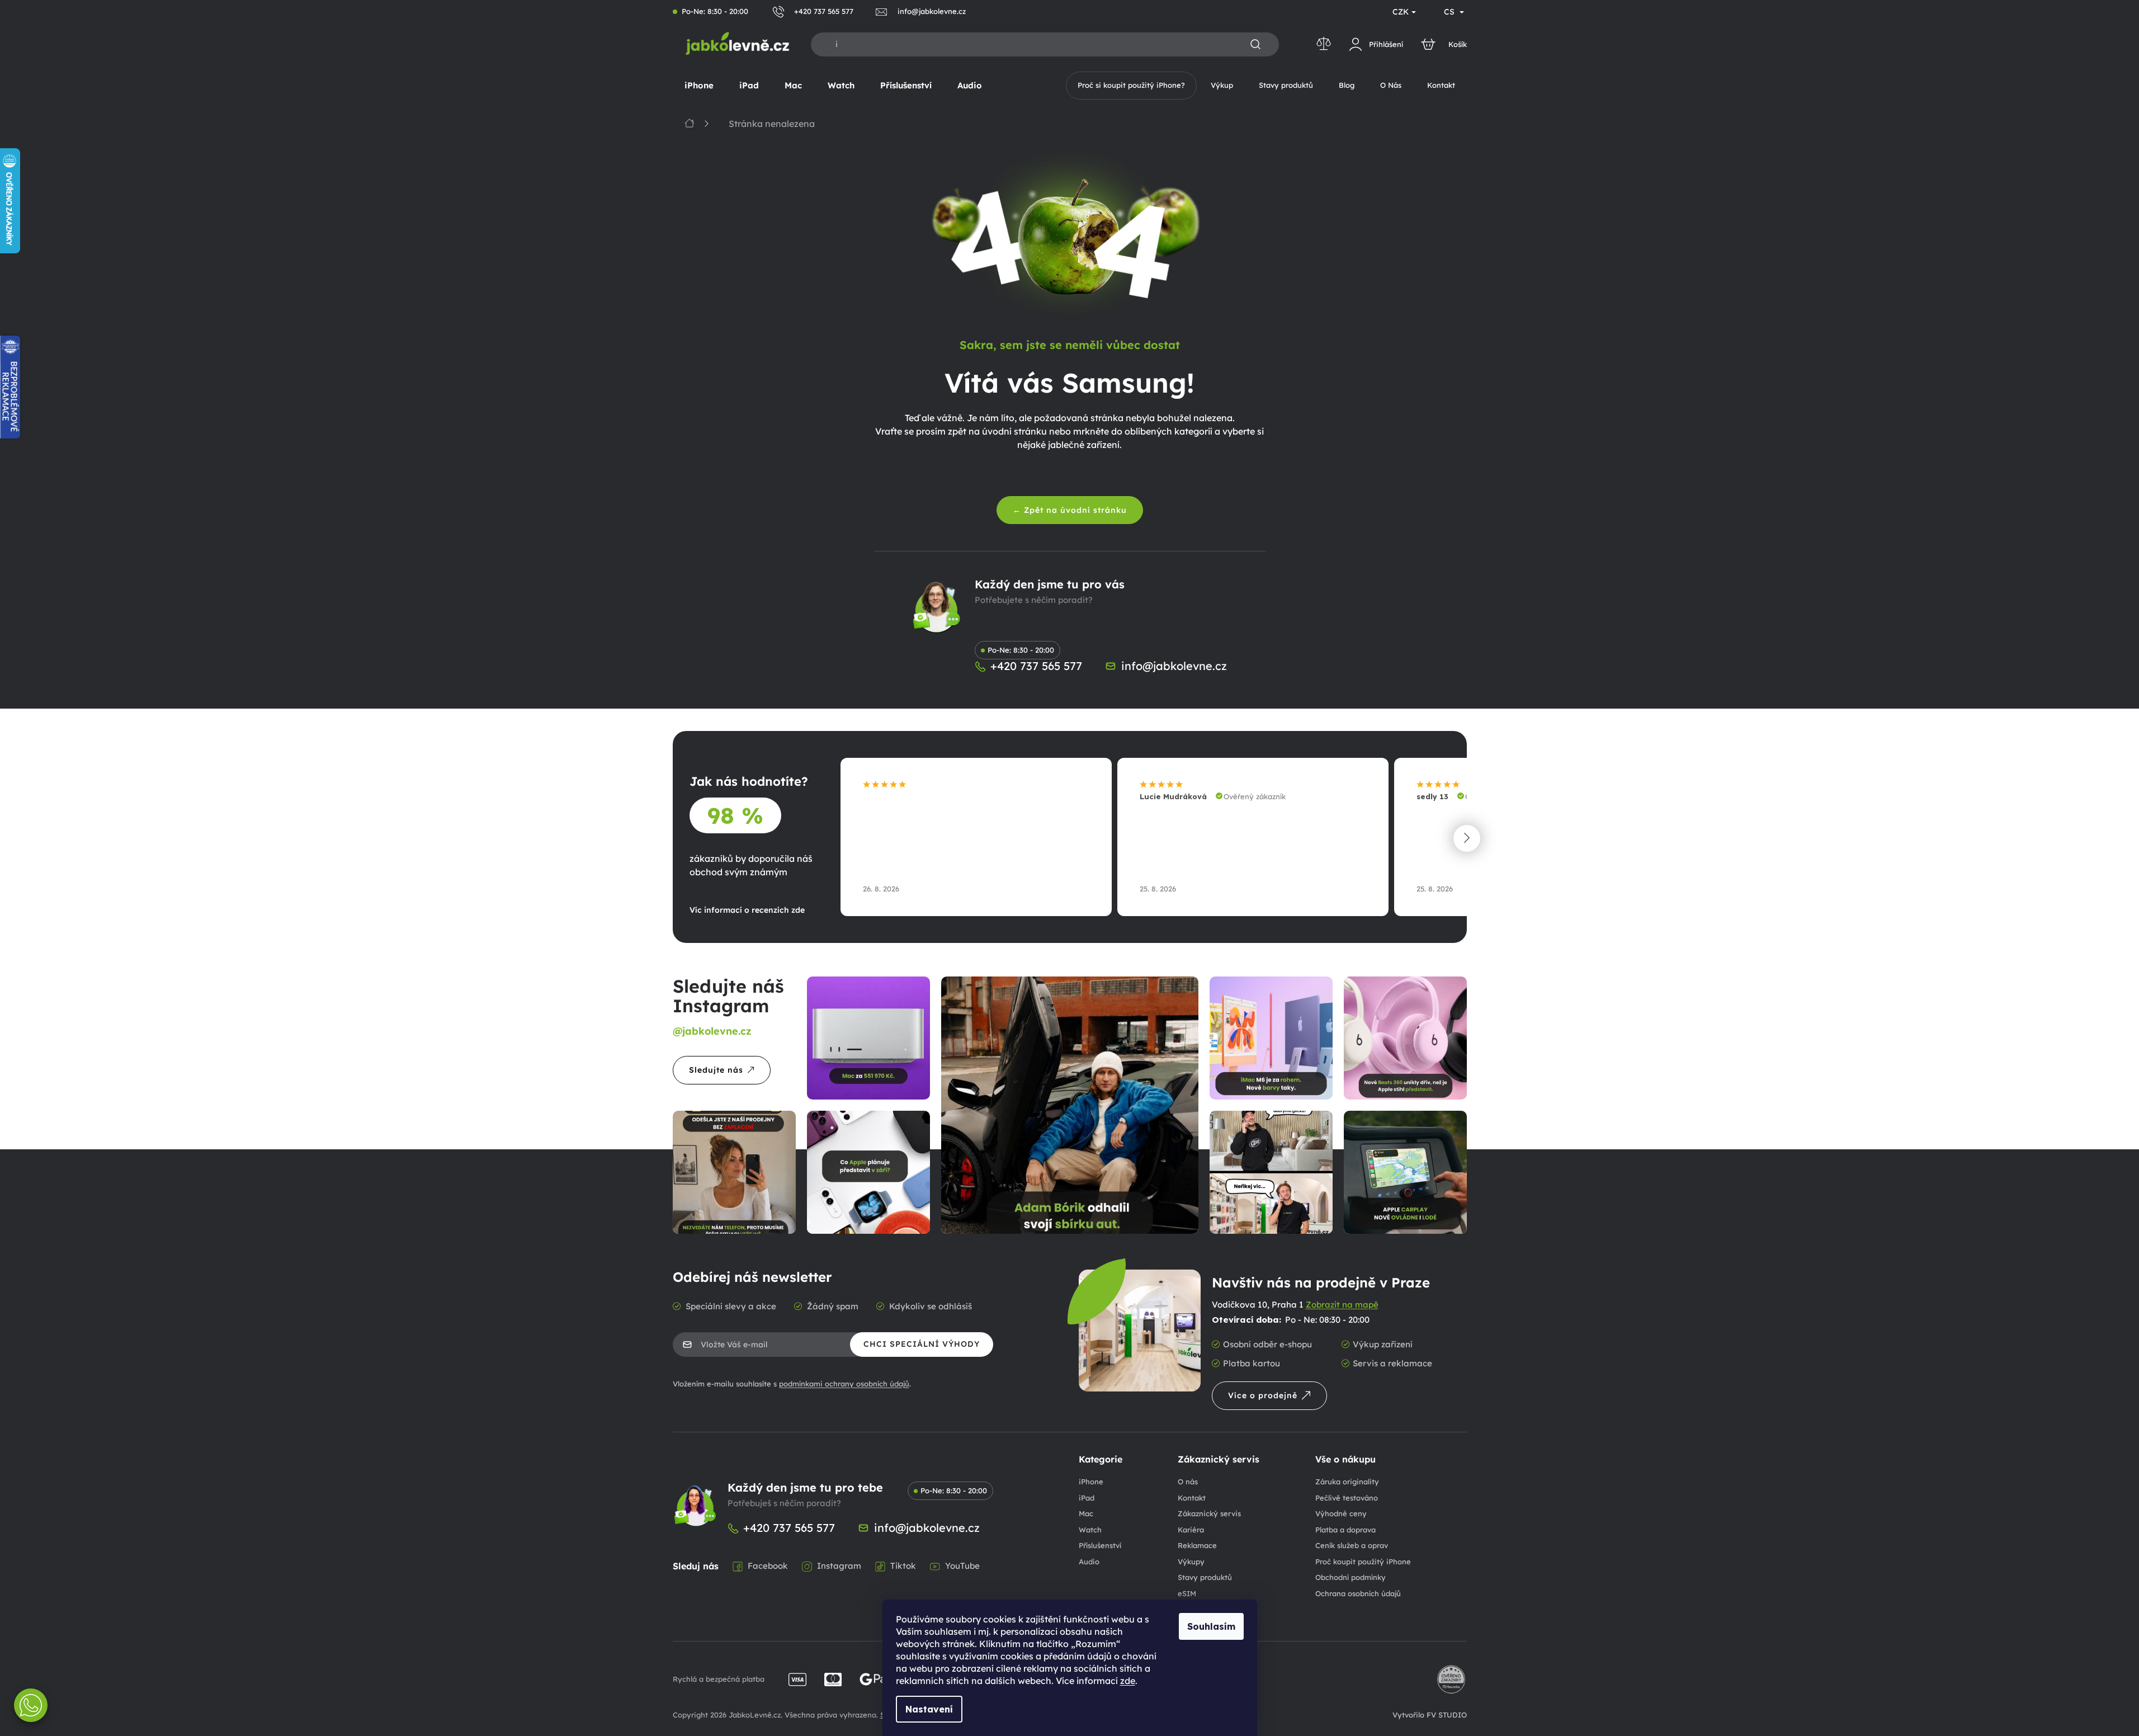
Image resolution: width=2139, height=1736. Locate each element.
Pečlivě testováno (1347, 1498)
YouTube (962, 1566)
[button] (1467, 838)
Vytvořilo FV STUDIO (1430, 1715)
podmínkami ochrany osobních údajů (844, 1384)
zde (1128, 1681)
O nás (1188, 1482)
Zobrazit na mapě (1342, 1305)
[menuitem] (699, 86)
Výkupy (1191, 1562)
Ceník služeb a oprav (1352, 1545)
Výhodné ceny (1341, 1513)
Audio (1089, 1562)
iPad (1087, 1498)
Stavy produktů (1205, 1577)
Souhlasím (1211, 1626)
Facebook (768, 1566)
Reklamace (1197, 1545)
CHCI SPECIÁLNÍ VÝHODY (922, 1344)
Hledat (1255, 45)
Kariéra (1191, 1530)
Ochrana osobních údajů (1358, 1593)
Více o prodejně (1263, 1395)
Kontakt (1192, 1498)
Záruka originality (1347, 1482)
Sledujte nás (716, 1070)
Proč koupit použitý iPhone (1363, 1562)
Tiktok (903, 1566)
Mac (1086, 1513)
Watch (1090, 1530)
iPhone (1091, 1482)
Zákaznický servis (1209, 1513)
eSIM (1187, 1593)
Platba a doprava (1345, 1530)
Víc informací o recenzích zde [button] (747, 910)
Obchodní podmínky (1351, 1577)
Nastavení (929, 1709)
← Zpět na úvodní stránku (1070, 510)
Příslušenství (1100, 1545)
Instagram (839, 1566)
